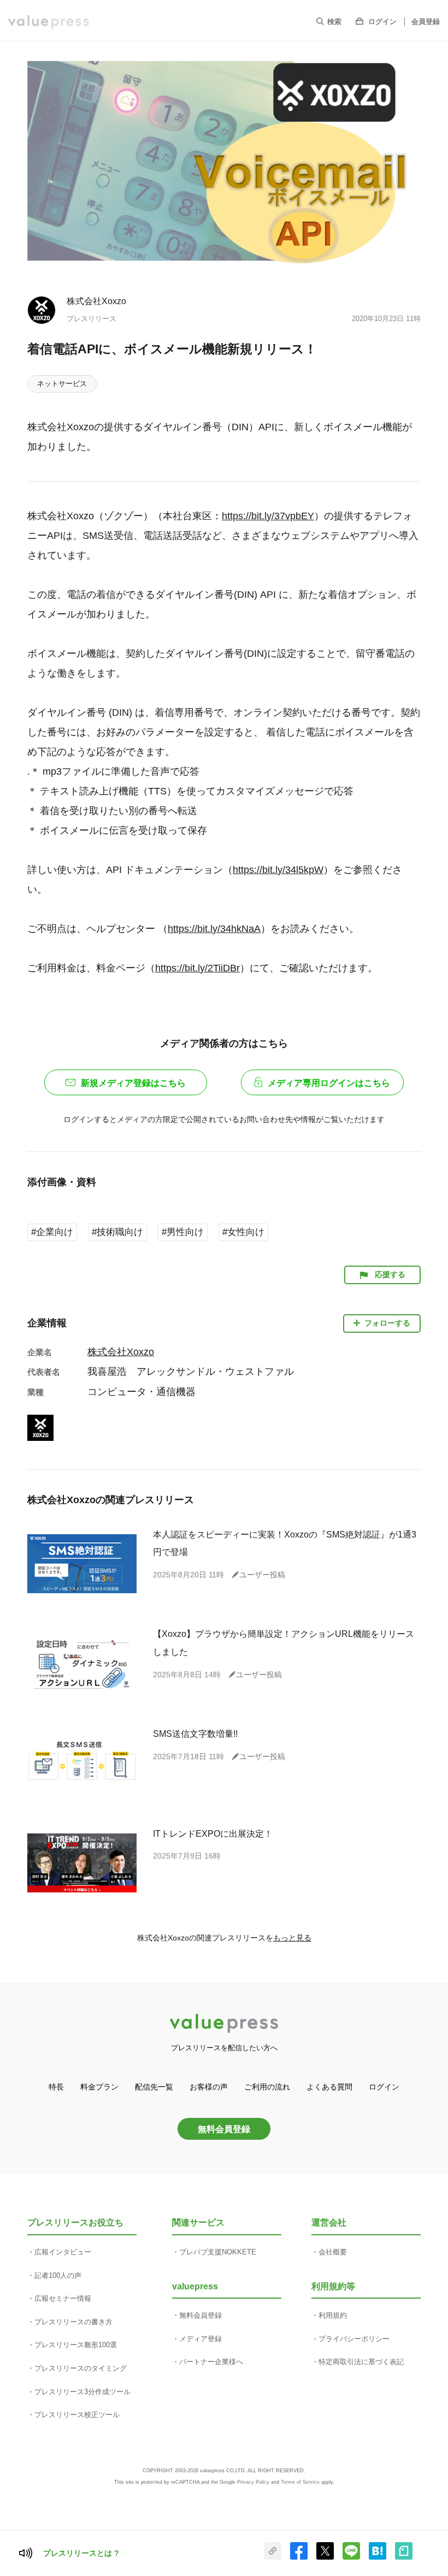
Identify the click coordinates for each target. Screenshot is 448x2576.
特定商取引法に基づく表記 (361, 2362)
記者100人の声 (58, 2275)
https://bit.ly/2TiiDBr (198, 968)
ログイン (382, 22)
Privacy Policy (253, 2482)
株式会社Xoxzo (96, 301)
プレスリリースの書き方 (73, 2322)
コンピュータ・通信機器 (142, 1392)
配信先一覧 (154, 2087)
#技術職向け (117, 1232)
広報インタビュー (63, 2252)
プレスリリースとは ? (81, 2553)
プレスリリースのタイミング (81, 2368)
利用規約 (333, 2315)
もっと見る (292, 1938)
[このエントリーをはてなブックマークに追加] (378, 2557)
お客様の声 (209, 2087)
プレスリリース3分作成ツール (82, 2392)
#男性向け (183, 1232)
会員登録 (426, 22)
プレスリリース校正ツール (77, 2415)
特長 (56, 2087)
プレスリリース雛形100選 (76, 2345)
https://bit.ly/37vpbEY (268, 516)
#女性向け (243, 1232)
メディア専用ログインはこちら (329, 1083)
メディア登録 (201, 2339)
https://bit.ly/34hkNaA (214, 929)
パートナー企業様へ (211, 2362)
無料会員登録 (224, 2129)
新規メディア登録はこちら (133, 1083)
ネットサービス (62, 384)
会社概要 (333, 2252)
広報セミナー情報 (63, 2298)
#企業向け (52, 1232)
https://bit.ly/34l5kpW (278, 870)
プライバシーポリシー (354, 2339)
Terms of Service (300, 2482)
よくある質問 (329, 2087)
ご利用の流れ (267, 2087)
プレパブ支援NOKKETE (218, 2252)
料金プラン (99, 2087)
